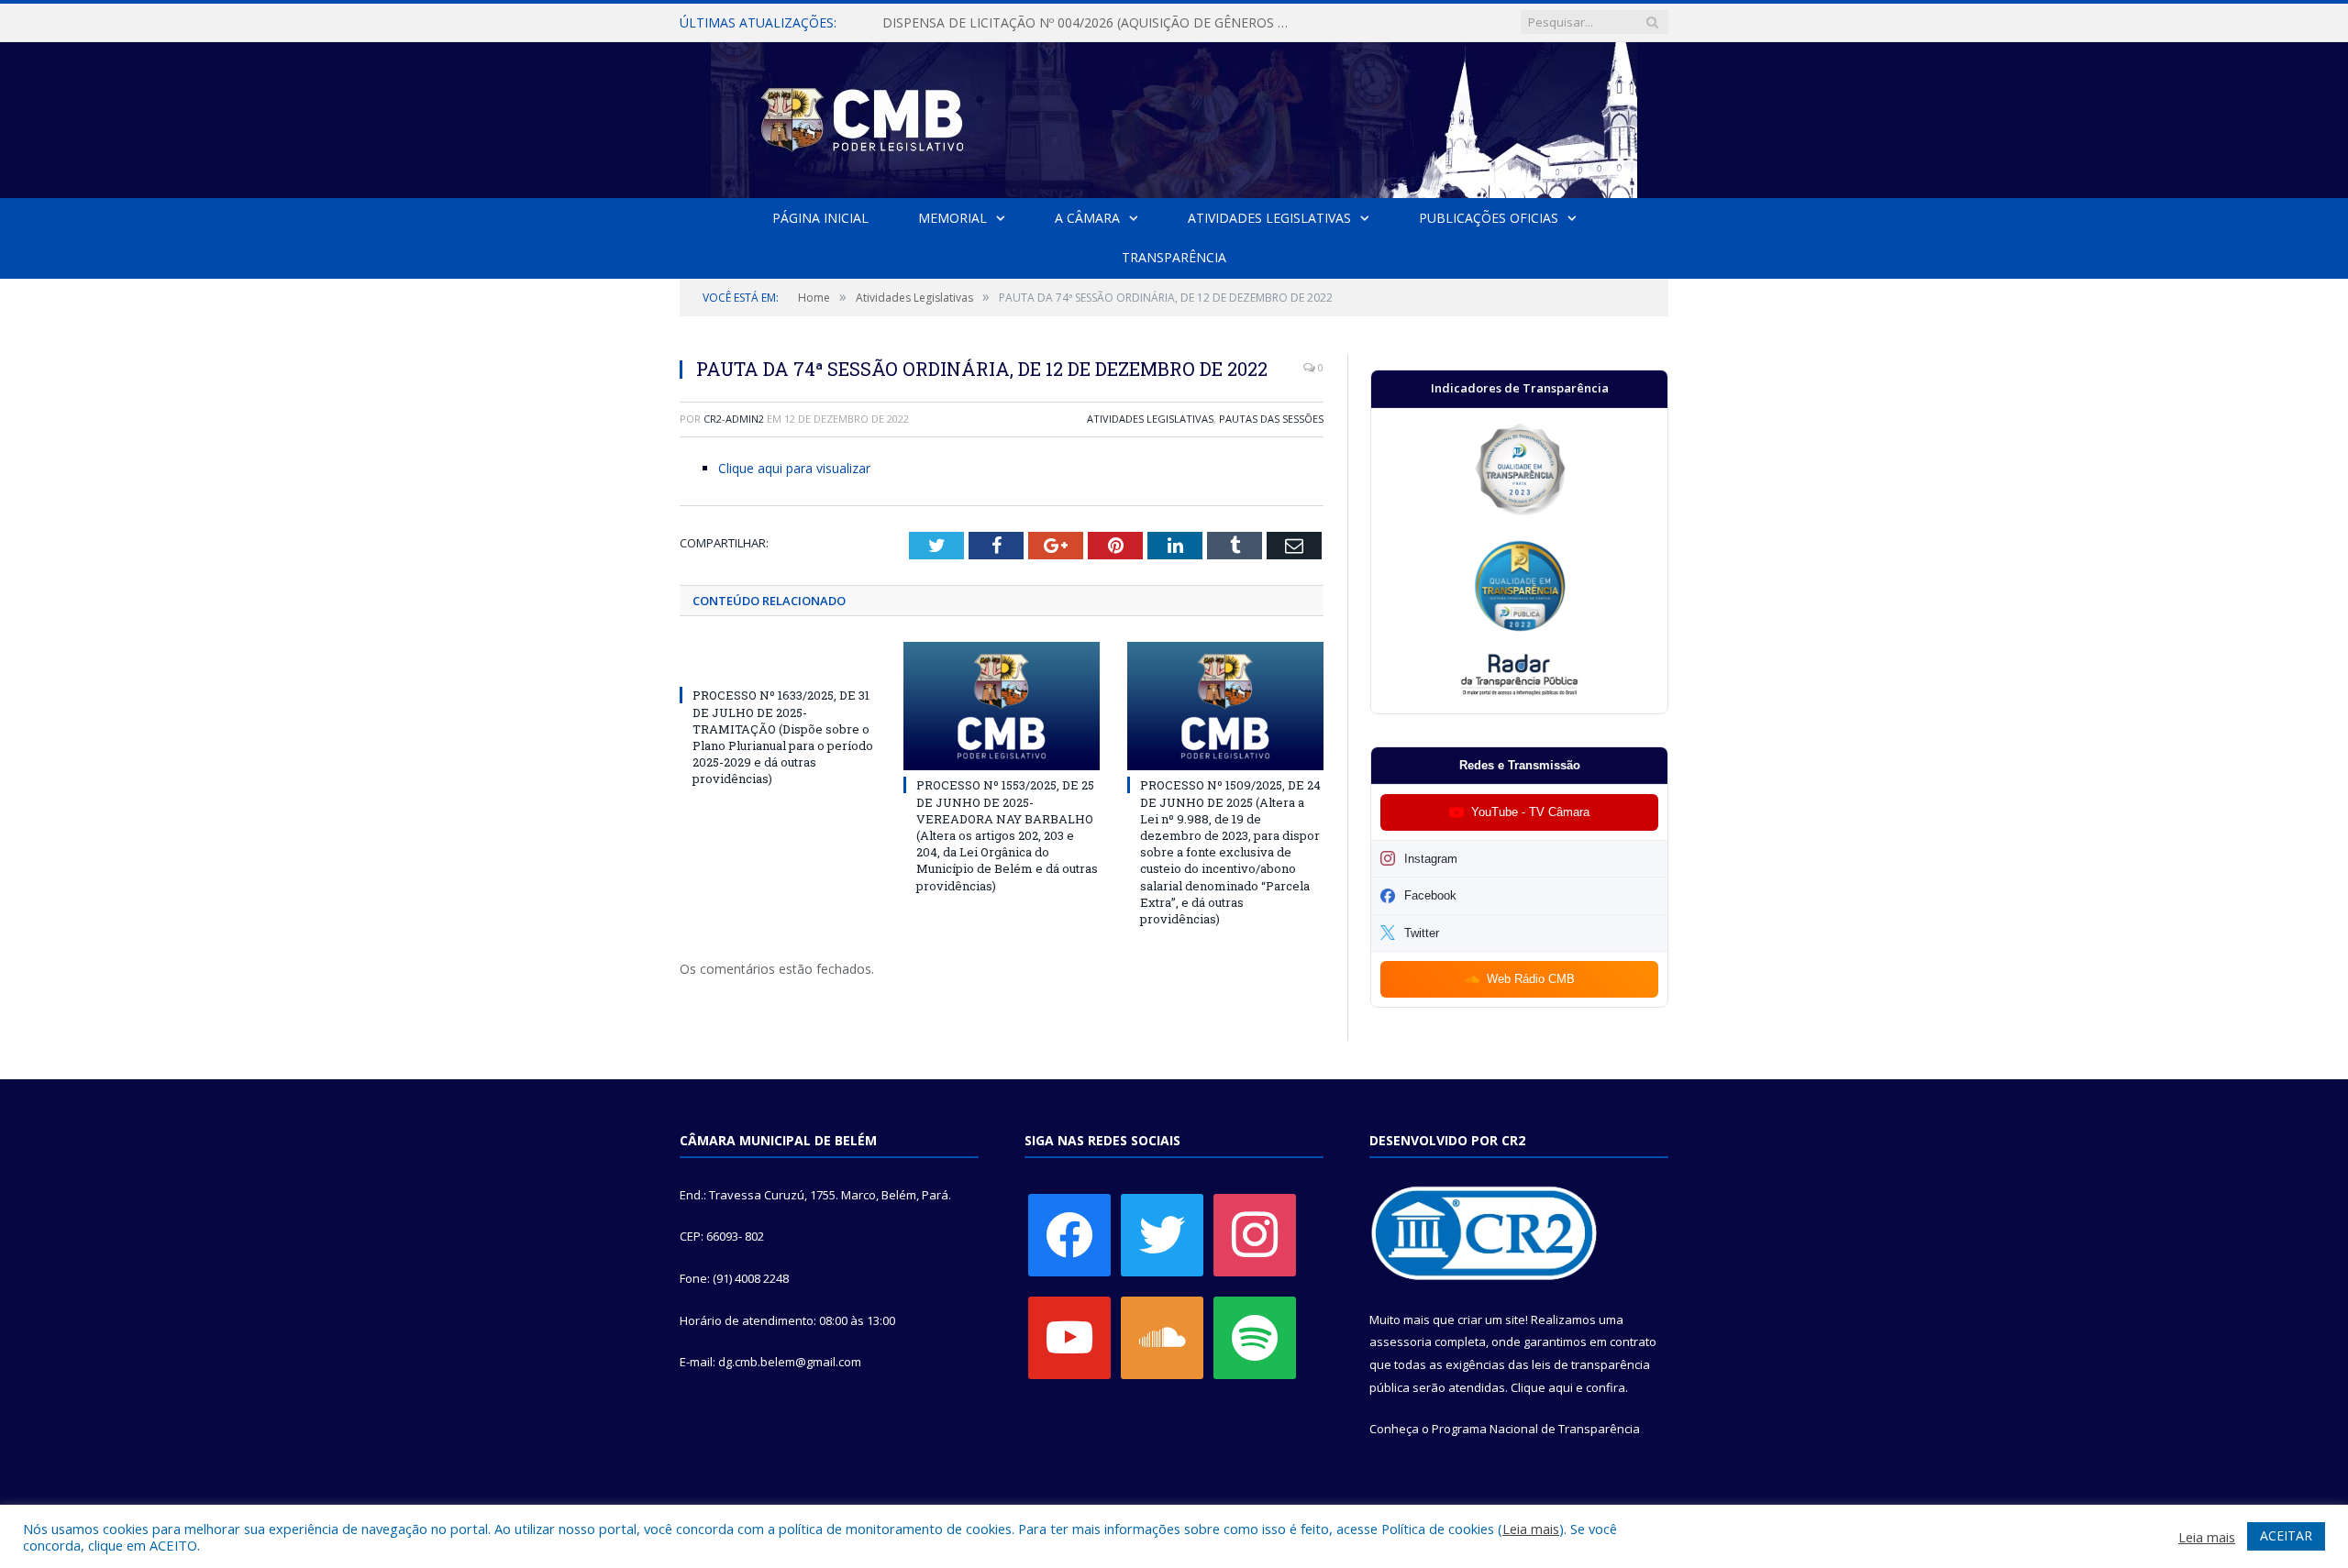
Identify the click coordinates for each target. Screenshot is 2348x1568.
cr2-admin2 (734, 419)
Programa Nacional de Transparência (1536, 1429)
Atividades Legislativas (1269, 218)
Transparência (1174, 257)
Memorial (952, 218)
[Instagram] (1255, 1233)
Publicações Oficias (1489, 218)
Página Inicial (820, 218)
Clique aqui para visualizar (794, 468)
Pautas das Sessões (1271, 419)
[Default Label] (1069, 1336)
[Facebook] (1069, 1233)
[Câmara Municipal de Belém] (1174, 116)
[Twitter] (1162, 1233)
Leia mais (1531, 1529)
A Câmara (1087, 218)
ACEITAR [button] (2286, 1535)
